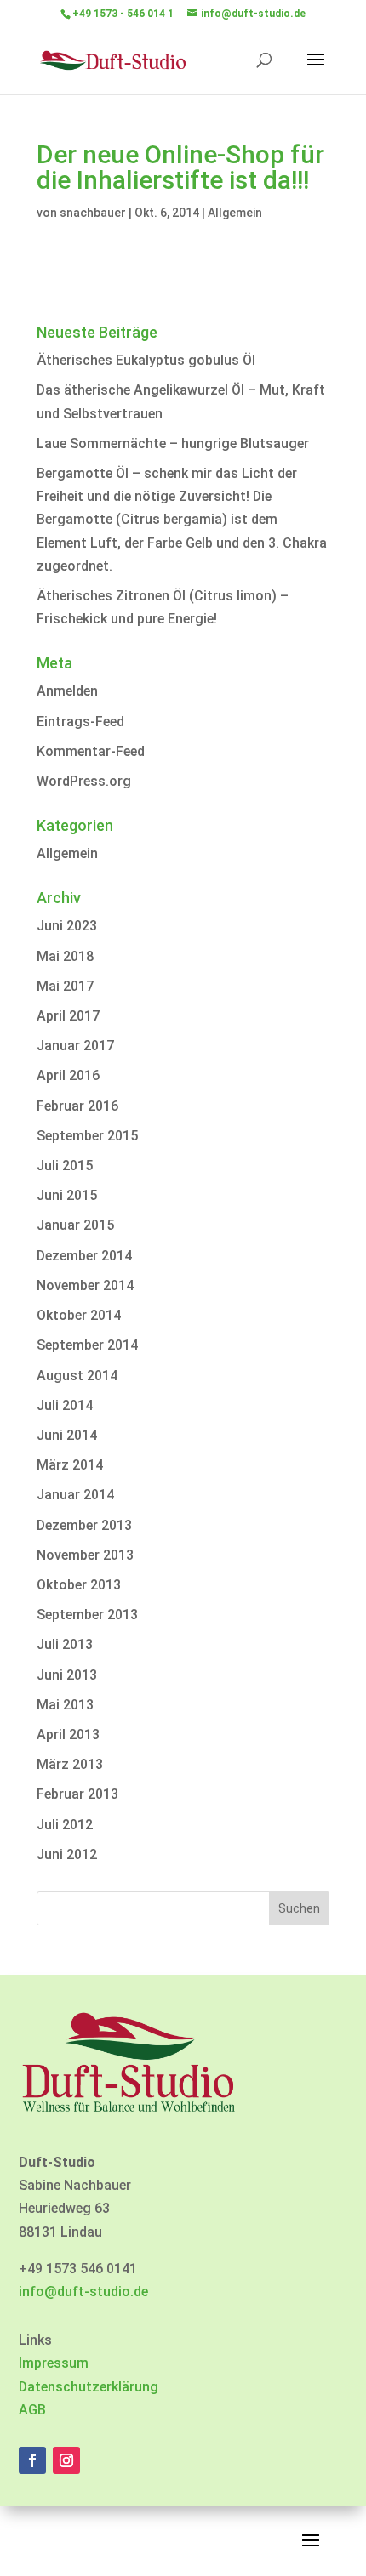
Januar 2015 (75, 1225)
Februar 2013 (77, 1794)
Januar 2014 (75, 1495)
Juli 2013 (65, 1644)
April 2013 (68, 1734)
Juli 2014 (65, 1405)
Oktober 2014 (79, 1315)
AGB (32, 2410)
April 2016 (68, 1075)
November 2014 (85, 1285)
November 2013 (85, 1555)
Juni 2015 (67, 1195)
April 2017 (68, 1016)
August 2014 (77, 1376)
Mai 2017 (65, 986)
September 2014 (87, 1345)
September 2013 (87, 1615)
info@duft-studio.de (83, 2292)
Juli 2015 (65, 1166)
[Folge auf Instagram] (66, 2460)
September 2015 (87, 1136)
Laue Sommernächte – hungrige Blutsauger (173, 444)
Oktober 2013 (79, 1585)
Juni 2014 (67, 1435)
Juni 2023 (67, 926)
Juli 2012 (65, 1825)
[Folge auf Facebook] (32, 2460)
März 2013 (70, 1764)
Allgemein (235, 213)
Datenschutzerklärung (89, 2387)
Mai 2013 (65, 1705)
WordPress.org (84, 781)
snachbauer (93, 213)
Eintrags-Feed (80, 722)
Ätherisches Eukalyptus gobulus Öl (146, 360)
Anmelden (67, 691)
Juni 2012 (67, 1854)
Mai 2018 (65, 956)
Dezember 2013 (84, 1525)
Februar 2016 (77, 1106)
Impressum (54, 2363)
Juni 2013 (67, 1675)
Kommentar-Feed (91, 751)
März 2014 (70, 1465)
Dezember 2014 (84, 1256)
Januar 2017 (75, 1046)
